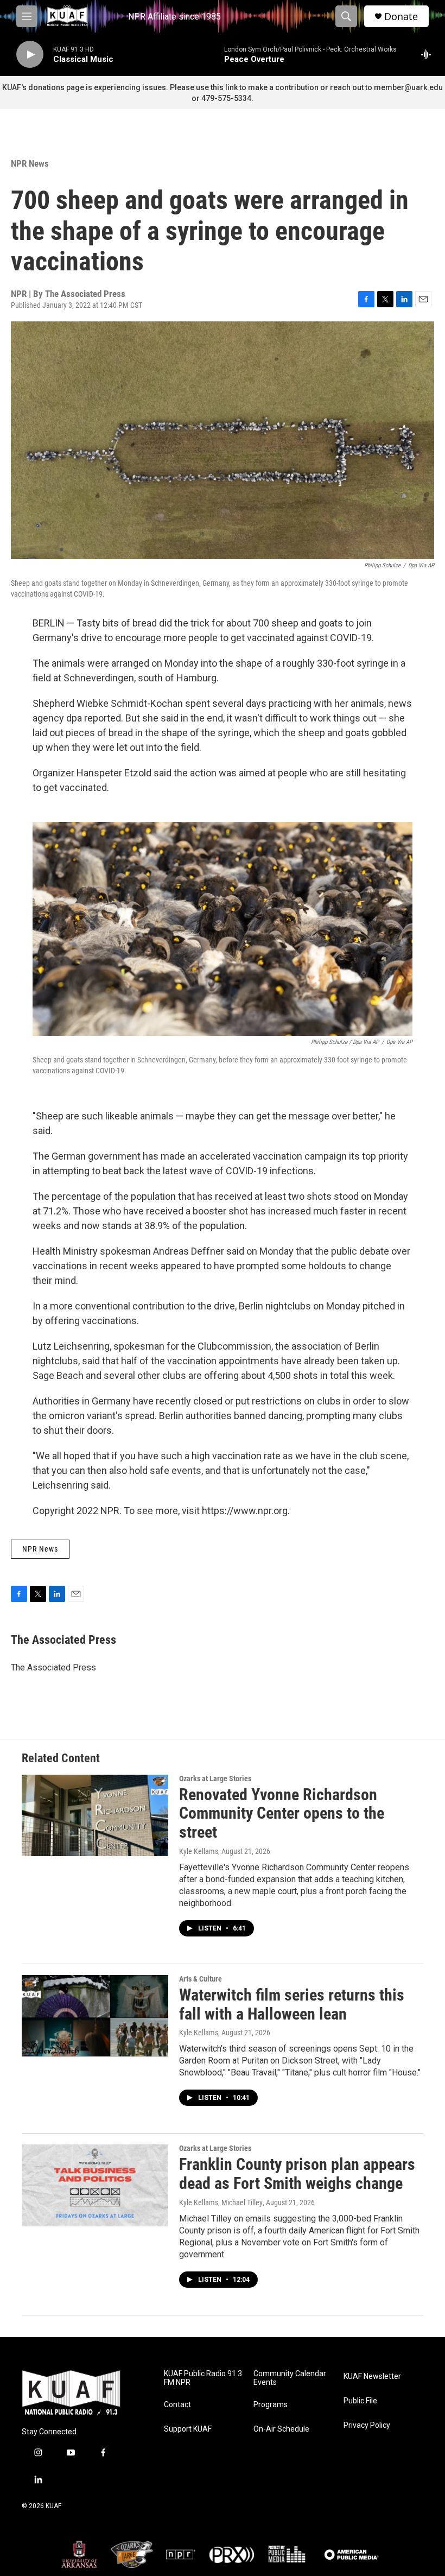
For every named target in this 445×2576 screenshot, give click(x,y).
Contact (177, 2405)
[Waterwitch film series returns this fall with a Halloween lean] (95, 2016)
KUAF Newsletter (372, 2376)
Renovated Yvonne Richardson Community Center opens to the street (282, 1814)
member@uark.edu (408, 87)
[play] (30, 55)
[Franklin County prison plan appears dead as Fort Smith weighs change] (95, 2185)
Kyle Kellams (199, 1851)
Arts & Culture (201, 1979)
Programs (271, 2405)
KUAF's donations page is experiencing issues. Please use (106, 87)
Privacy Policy (367, 2425)
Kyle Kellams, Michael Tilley (221, 2202)
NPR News (30, 163)
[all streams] (429, 54)
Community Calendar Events (290, 2378)
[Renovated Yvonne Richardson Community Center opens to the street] (95, 1815)
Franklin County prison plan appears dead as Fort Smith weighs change (297, 2174)
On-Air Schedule (281, 2429)
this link (224, 87)
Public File (360, 2401)
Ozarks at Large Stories (215, 1778)
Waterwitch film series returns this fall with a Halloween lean (292, 2004)
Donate (401, 17)
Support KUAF (188, 2429)
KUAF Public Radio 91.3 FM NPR (203, 2378)
